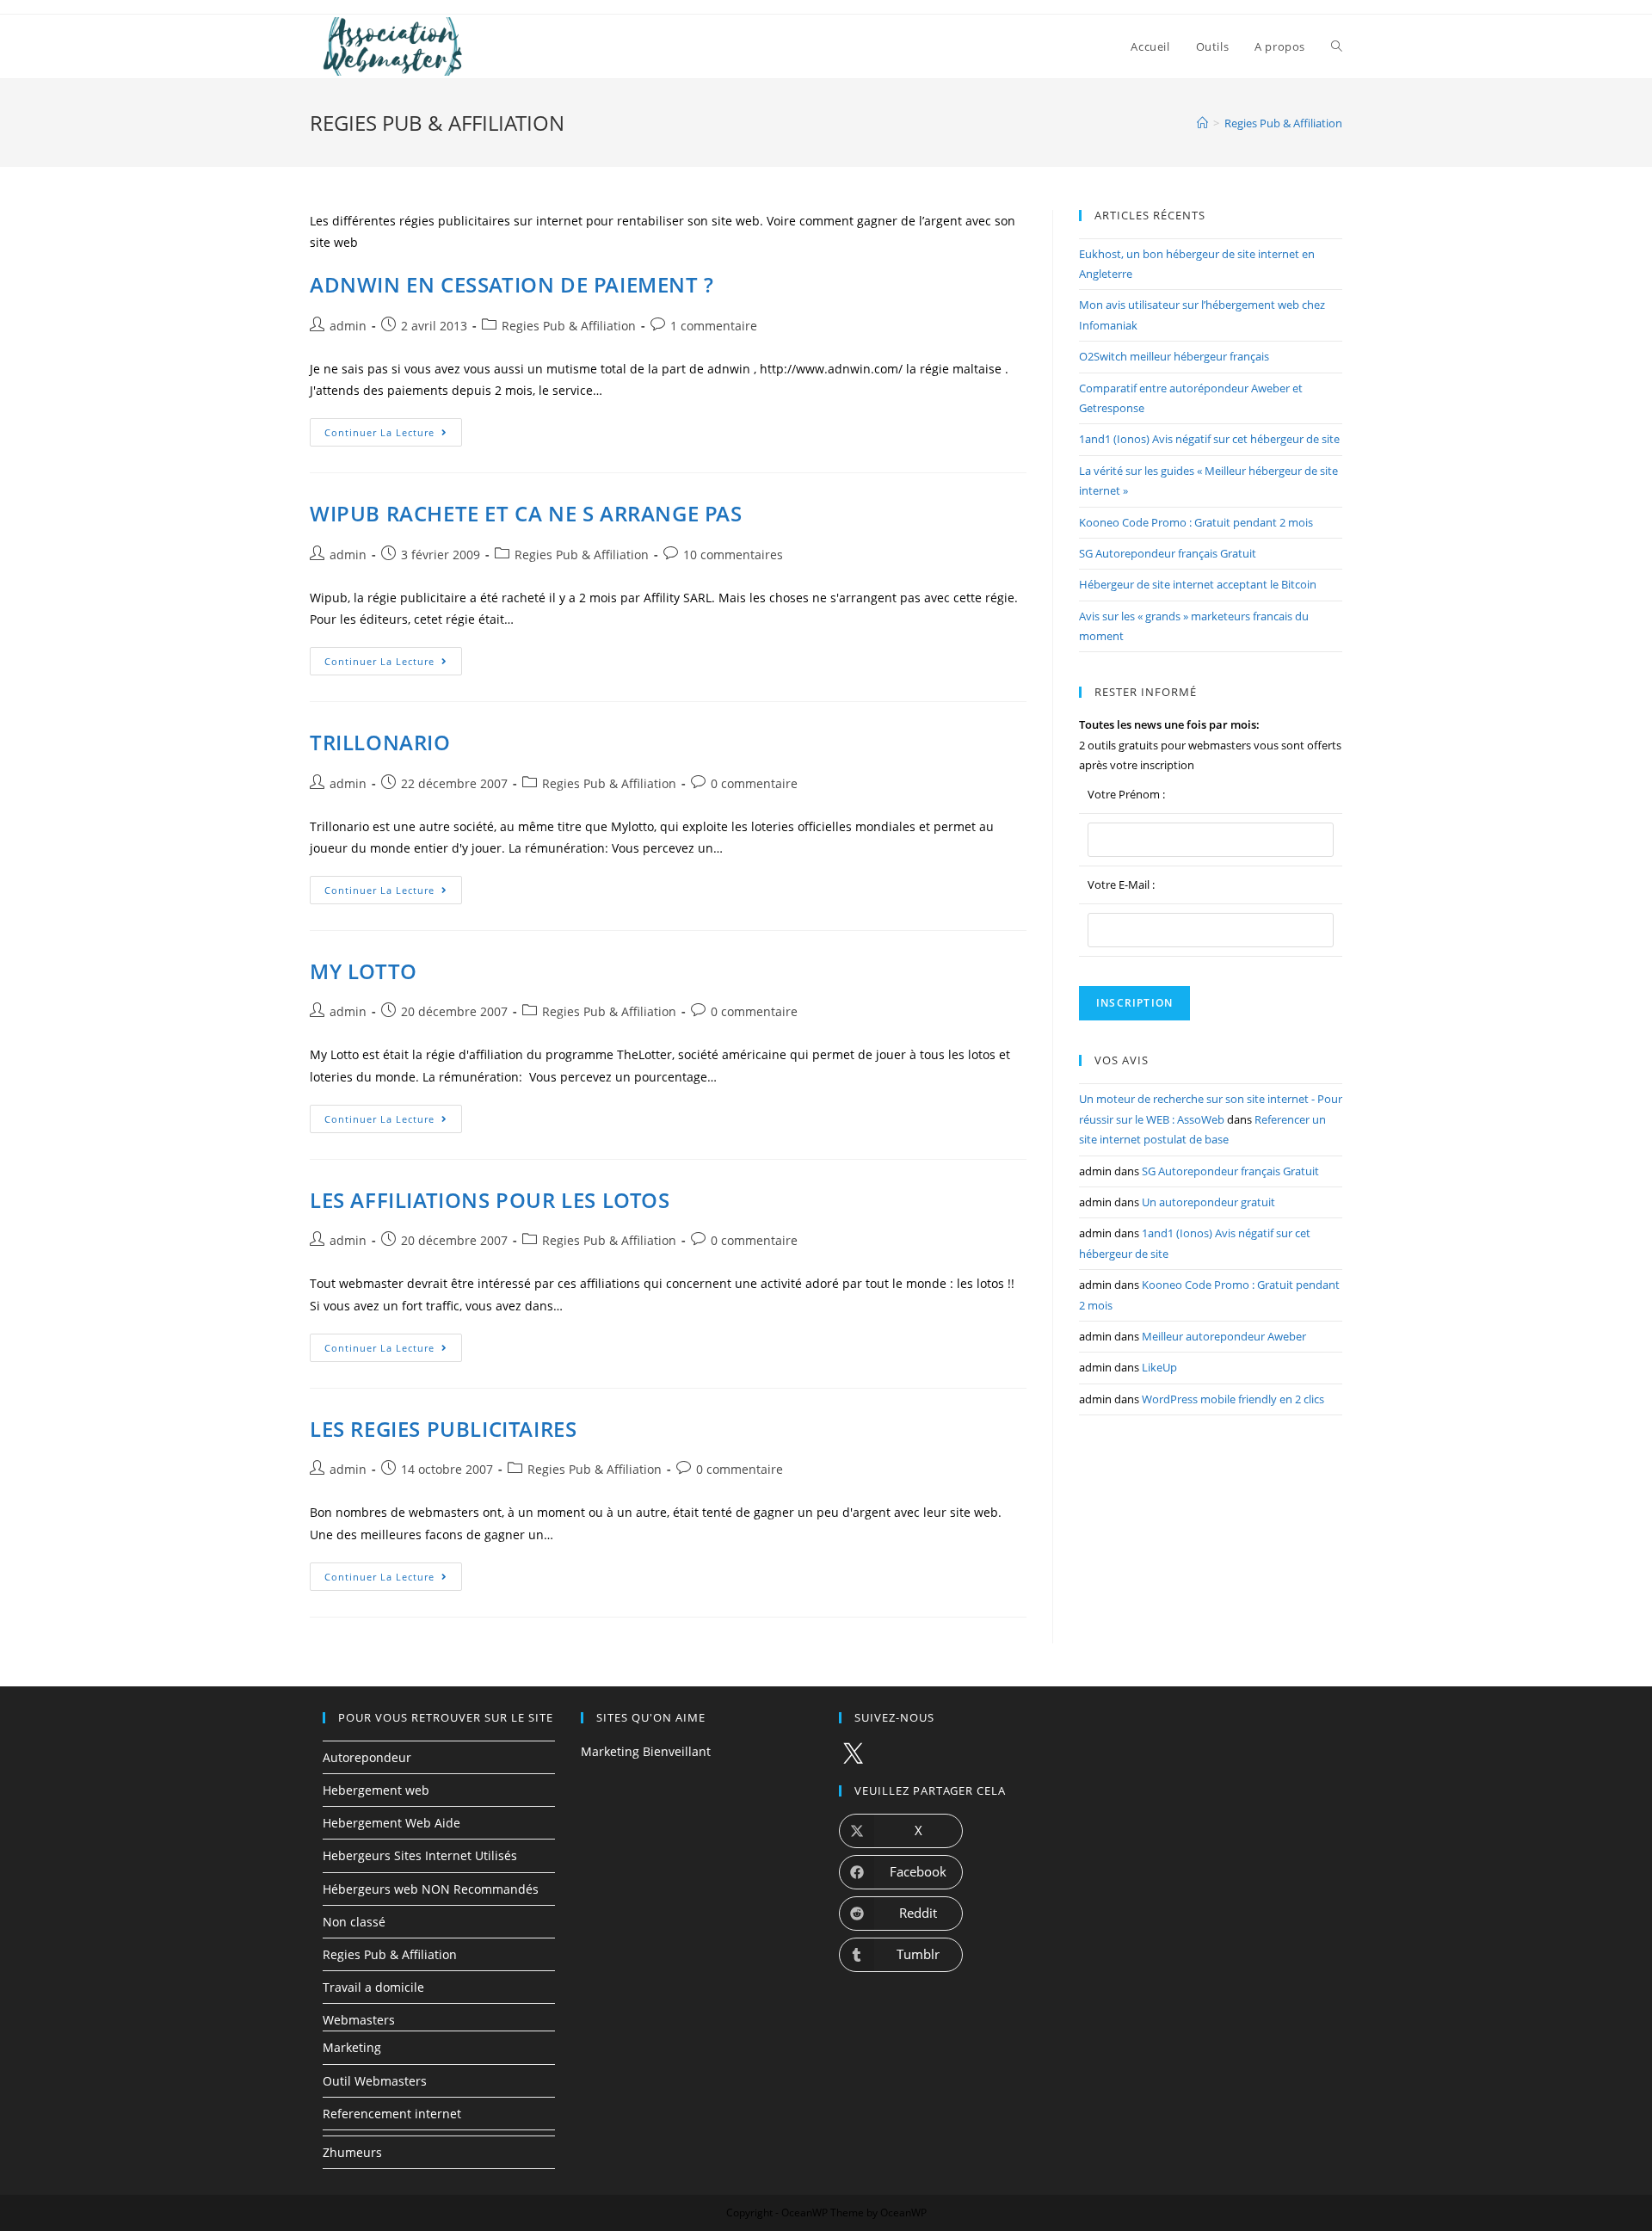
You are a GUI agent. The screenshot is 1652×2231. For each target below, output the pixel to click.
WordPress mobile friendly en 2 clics (1233, 1399)
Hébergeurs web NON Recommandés (431, 1889)
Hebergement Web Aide (391, 1823)
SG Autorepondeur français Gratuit (1168, 553)
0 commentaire (754, 783)
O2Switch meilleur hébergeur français (1174, 356)
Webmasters (359, 2020)
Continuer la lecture (393, 435)
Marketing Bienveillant (646, 1751)
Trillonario (380, 742)
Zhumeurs (352, 2152)
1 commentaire (714, 326)
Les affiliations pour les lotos (490, 1200)
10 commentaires (733, 555)
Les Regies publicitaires (443, 1429)
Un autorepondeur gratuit (1208, 1202)
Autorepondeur (367, 1757)
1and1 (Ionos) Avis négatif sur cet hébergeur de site (1209, 439)
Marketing (352, 2047)
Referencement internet (392, 2114)
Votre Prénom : (1126, 794)
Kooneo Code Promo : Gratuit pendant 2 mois (1196, 522)
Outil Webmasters (375, 2081)
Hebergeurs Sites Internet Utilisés (420, 1855)
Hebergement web (376, 1790)
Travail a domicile (373, 1987)
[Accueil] (1202, 123)
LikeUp (1159, 1367)
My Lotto (364, 971)
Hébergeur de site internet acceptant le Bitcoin (1198, 584)
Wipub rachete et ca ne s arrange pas (526, 513)
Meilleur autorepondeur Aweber (1224, 1336)
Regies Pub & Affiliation (569, 326)
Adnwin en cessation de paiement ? (512, 284)
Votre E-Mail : (1121, 884)
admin (348, 326)
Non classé (354, 1922)
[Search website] (1337, 46)
